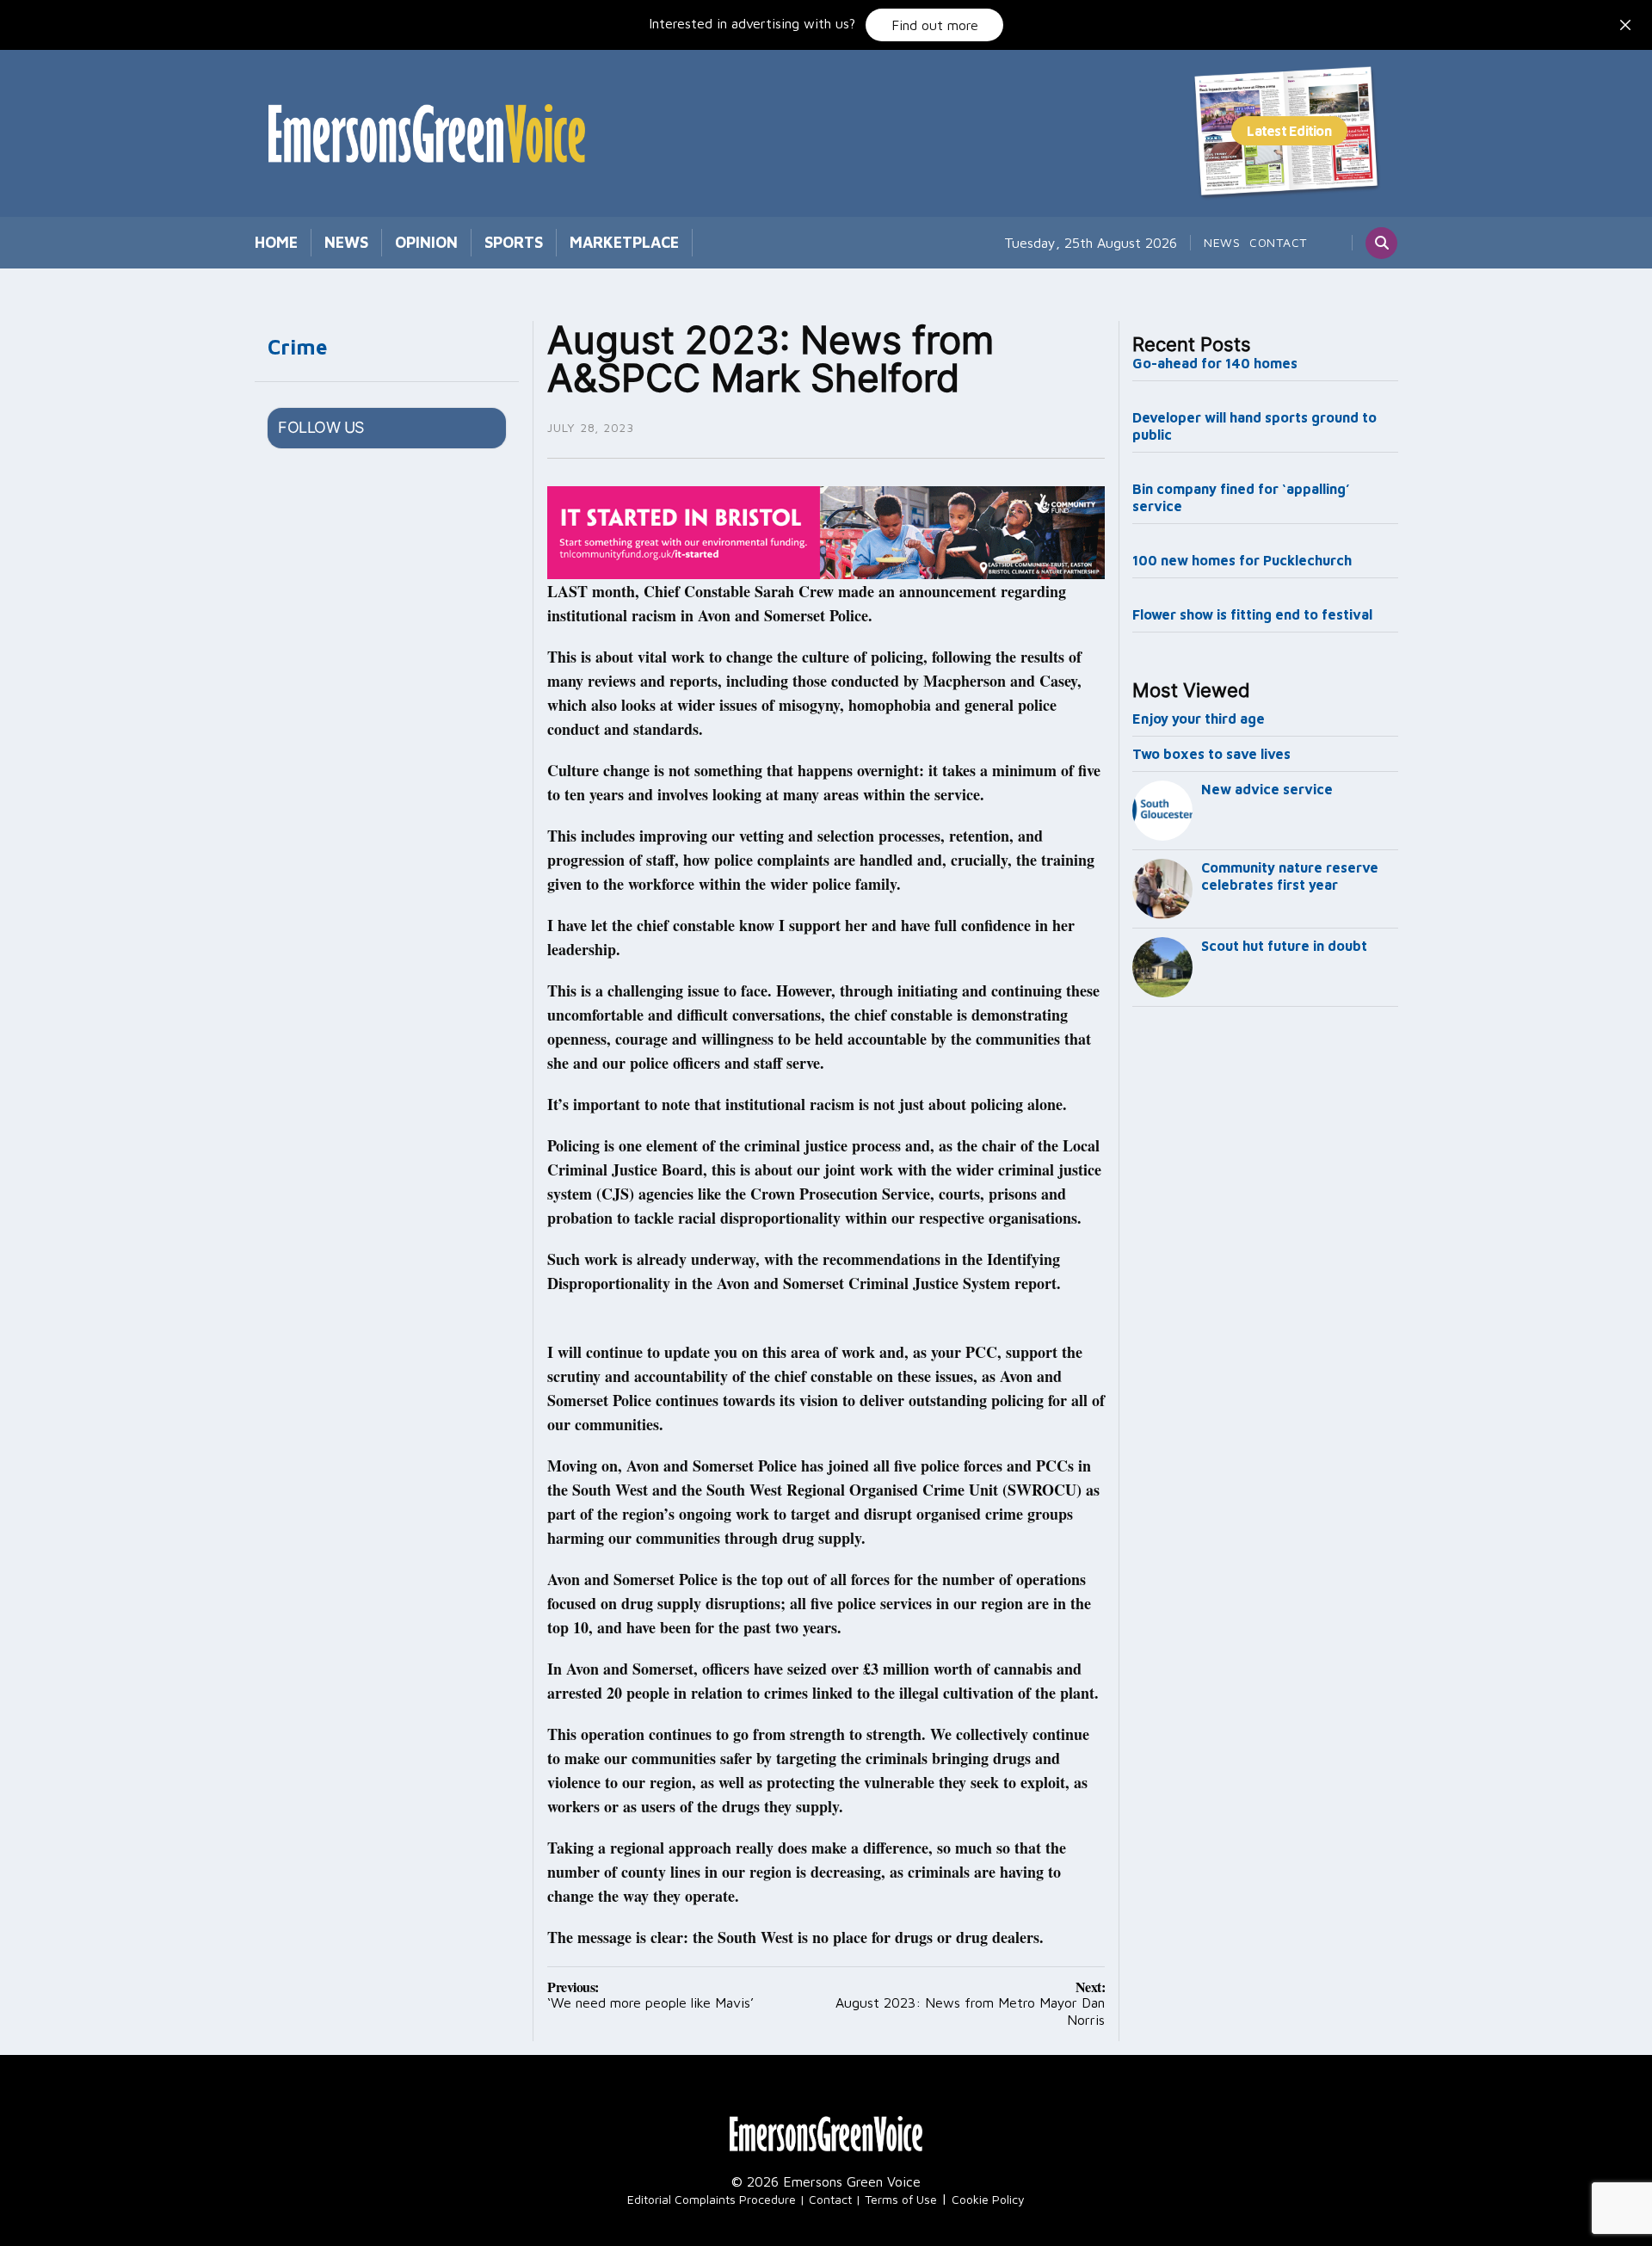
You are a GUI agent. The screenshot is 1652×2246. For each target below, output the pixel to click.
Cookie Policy (988, 2199)
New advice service (1267, 789)
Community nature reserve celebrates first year (1290, 876)
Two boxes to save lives (1211, 754)
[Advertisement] (1266, 1299)
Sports (514, 242)
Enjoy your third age (1199, 719)
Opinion (426, 242)
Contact (1278, 242)
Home (276, 242)
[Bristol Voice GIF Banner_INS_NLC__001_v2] (826, 531)
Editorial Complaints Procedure (712, 2199)
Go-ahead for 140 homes (1215, 363)
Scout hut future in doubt (1284, 946)
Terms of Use (901, 2199)
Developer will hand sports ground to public (1254, 426)
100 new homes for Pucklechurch (1242, 560)
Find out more (935, 25)
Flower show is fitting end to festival (1252, 614)
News (346, 242)
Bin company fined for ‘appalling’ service (1241, 497)
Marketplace (624, 242)
